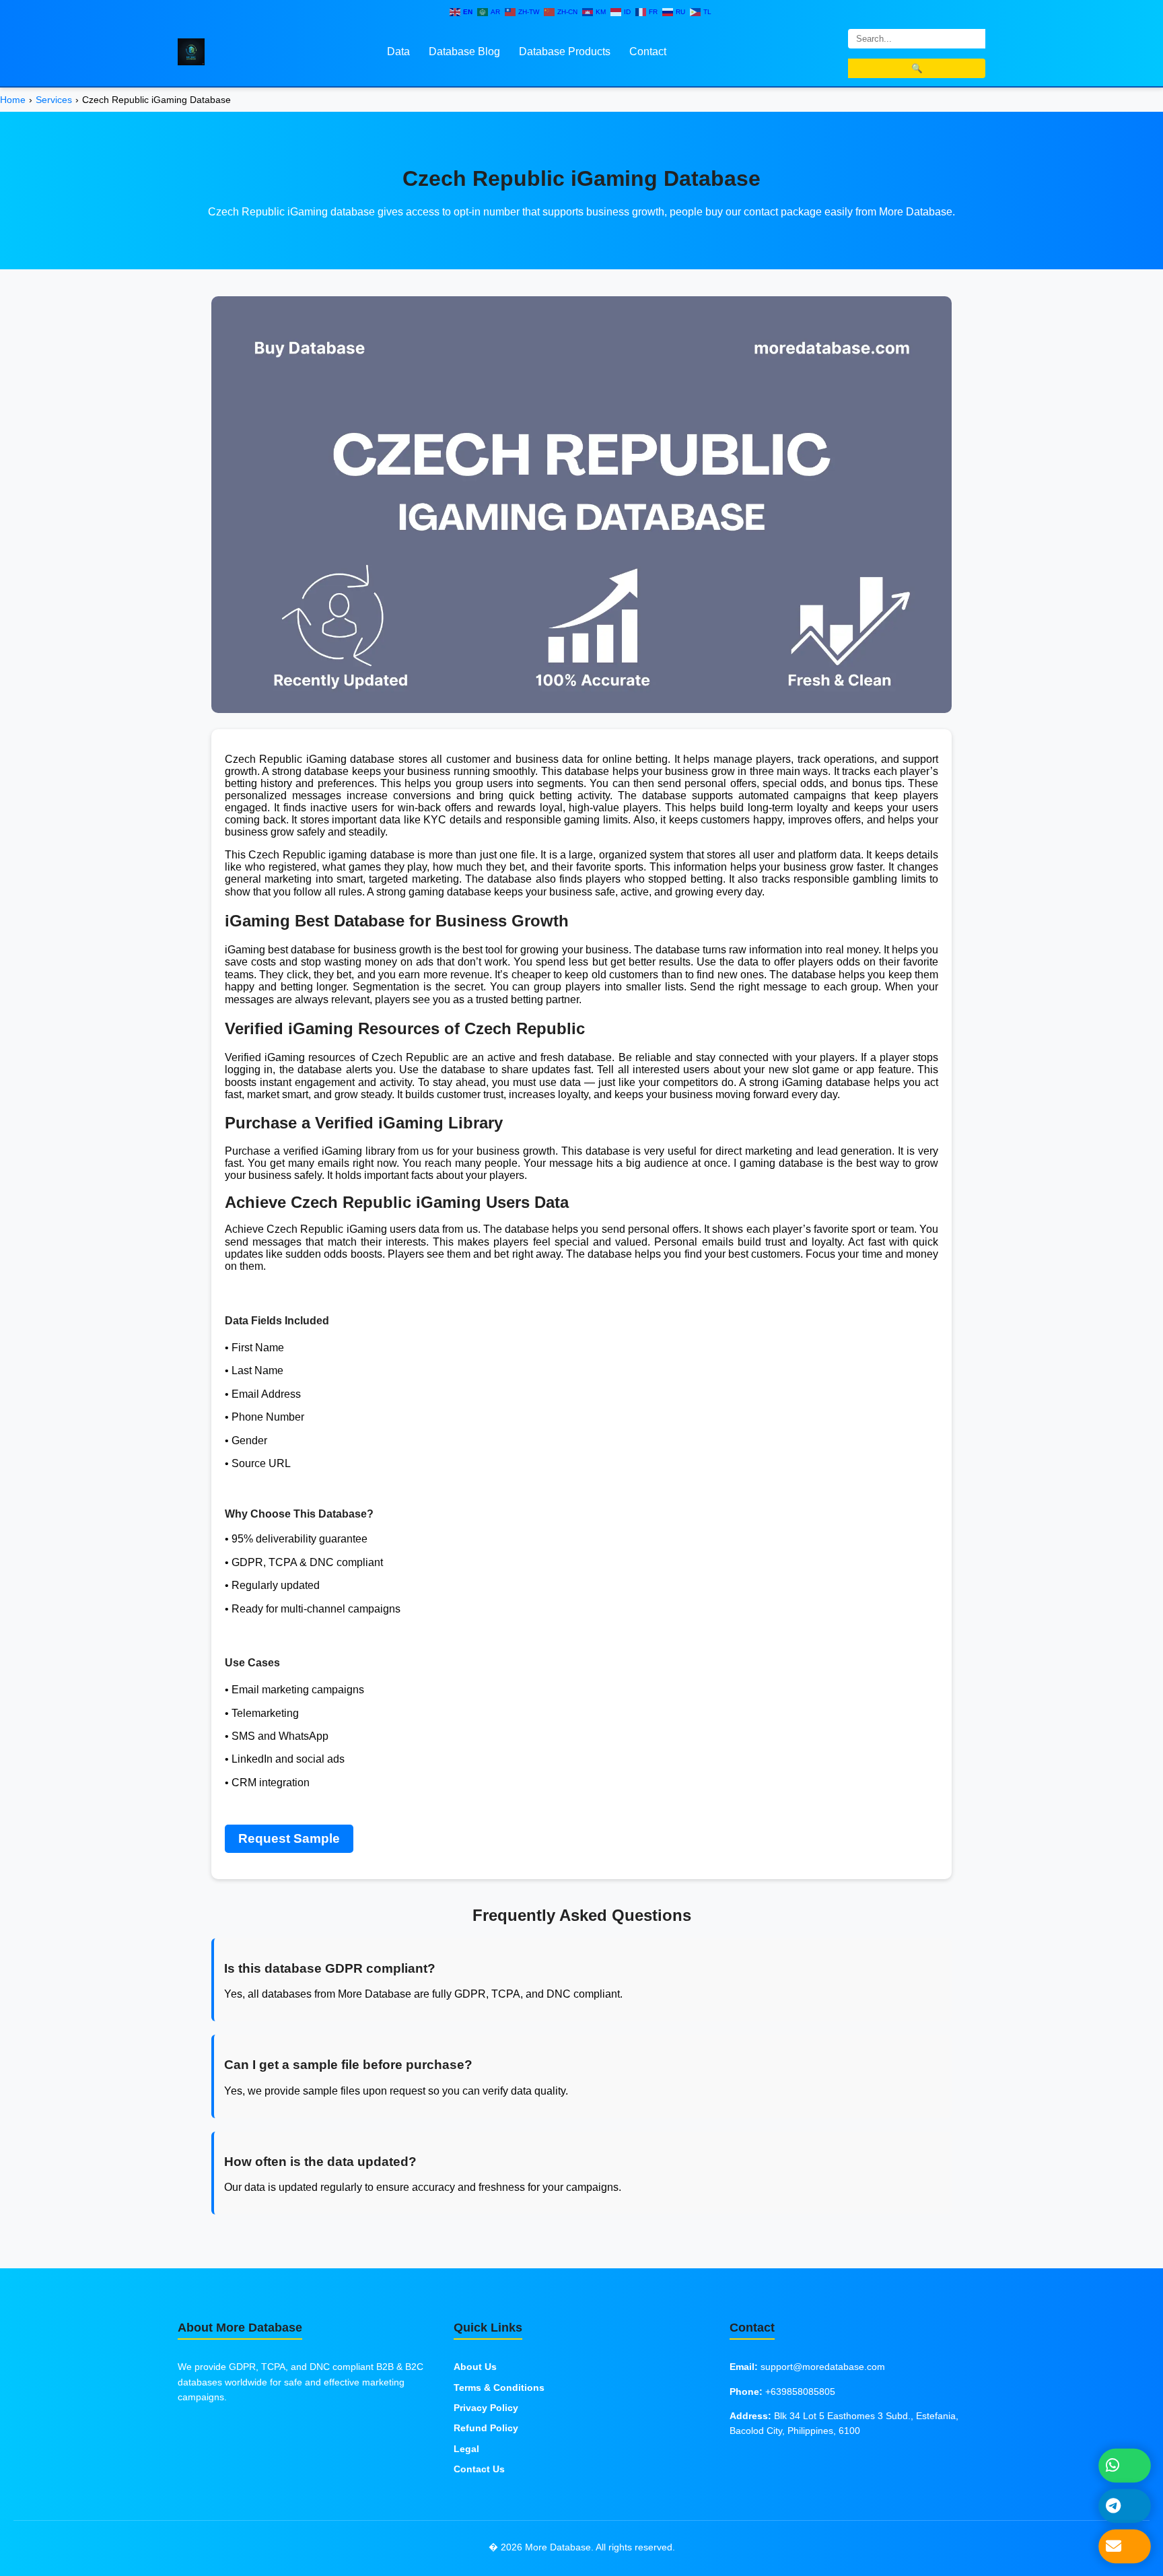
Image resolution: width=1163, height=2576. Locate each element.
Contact (648, 52)
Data (398, 52)
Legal (466, 2449)
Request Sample (289, 1838)
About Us (475, 2367)
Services (54, 100)
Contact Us (479, 2469)
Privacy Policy (486, 2408)
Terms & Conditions (499, 2387)
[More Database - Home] (191, 51)
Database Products (565, 52)
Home (13, 100)
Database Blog (464, 52)
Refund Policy (486, 2428)
